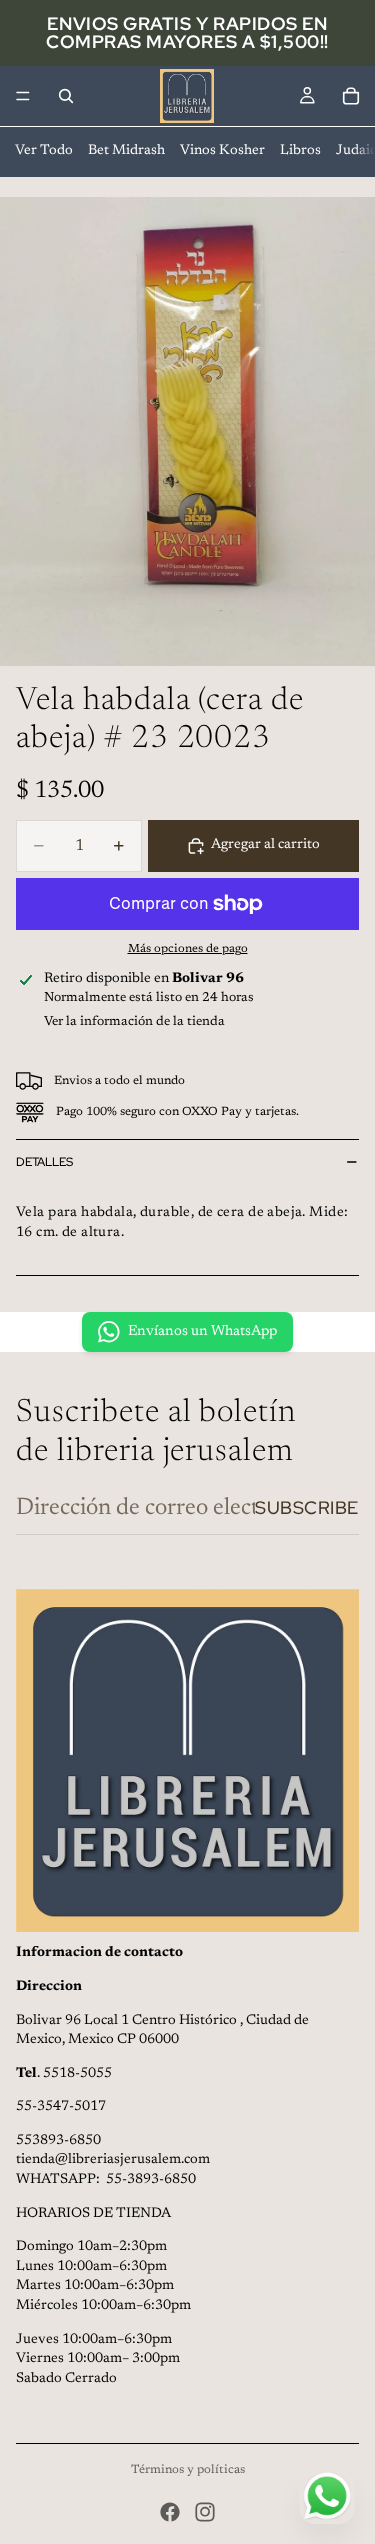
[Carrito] (351, 96)
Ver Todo (44, 151)
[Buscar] (66, 96)
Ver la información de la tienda (134, 1021)
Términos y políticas (188, 2470)
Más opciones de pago (188, 949)
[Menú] (23, 96)
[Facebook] (170, 2512)
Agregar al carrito (265, 845)
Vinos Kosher (222, 151)
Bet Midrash (126, 151)
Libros (300, 151)
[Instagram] (205, 2512)
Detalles (44, 1162)
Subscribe (307, 1507)
